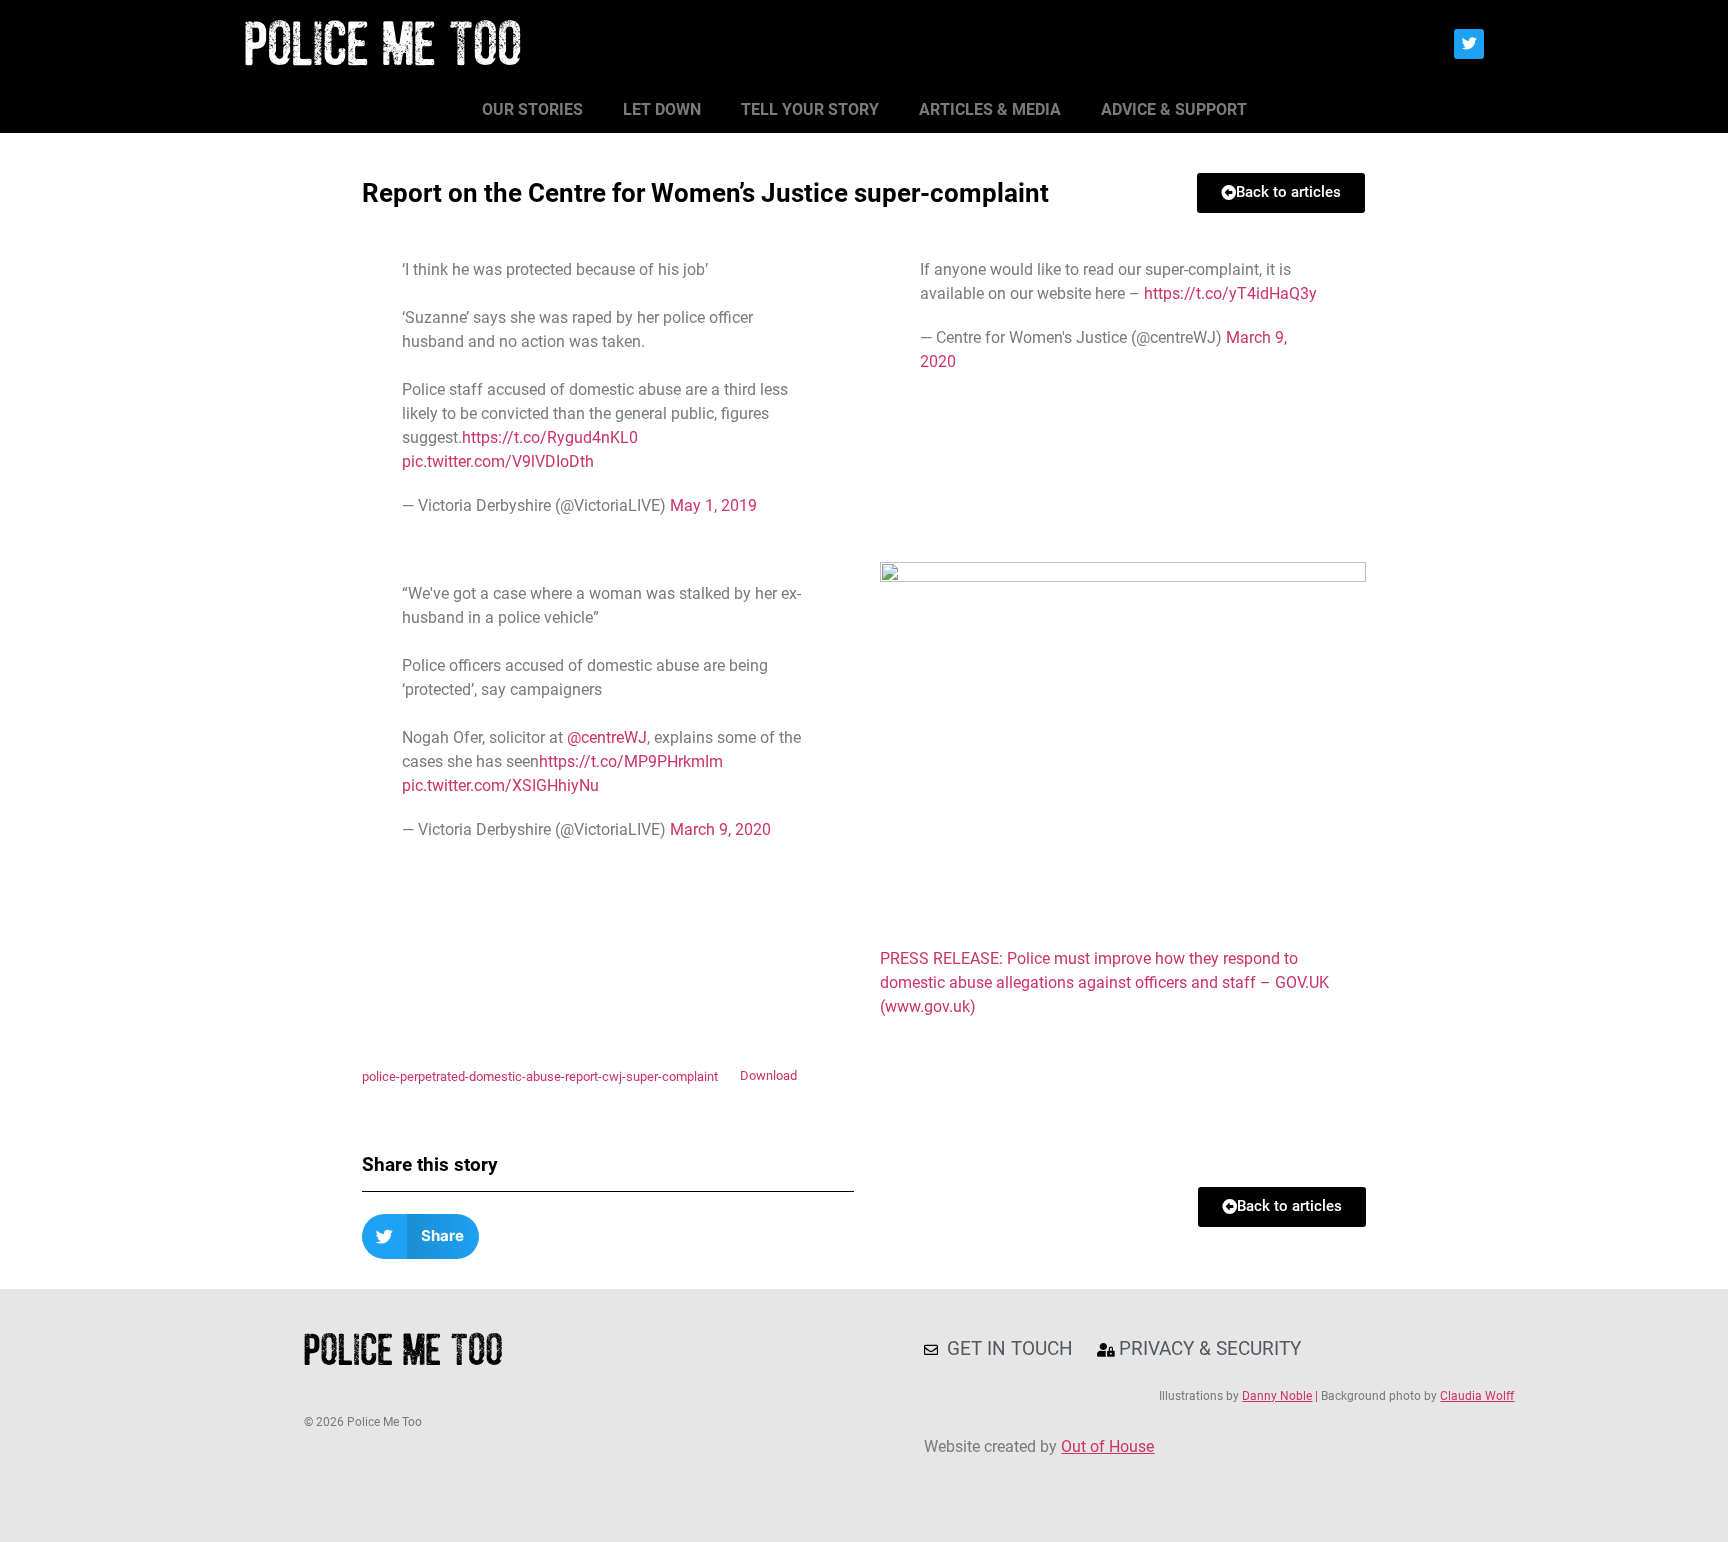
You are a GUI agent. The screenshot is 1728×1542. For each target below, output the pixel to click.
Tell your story (810, 109)
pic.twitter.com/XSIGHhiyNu (500, 785)
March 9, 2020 (720, 829)
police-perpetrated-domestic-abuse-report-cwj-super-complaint (540, 1076)
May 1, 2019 (713, 505)
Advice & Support (1174, 109)
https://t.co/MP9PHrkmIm (631, 761)
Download (768, 1076)
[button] (420, 1236)
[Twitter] (1469, 44)
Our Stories (532, 109)
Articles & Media (990, 109)
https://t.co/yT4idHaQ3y (1230, 293)
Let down (662, 109)
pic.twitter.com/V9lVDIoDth (498, 461)
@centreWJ (607, 737)
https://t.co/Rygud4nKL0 (550, 437)
